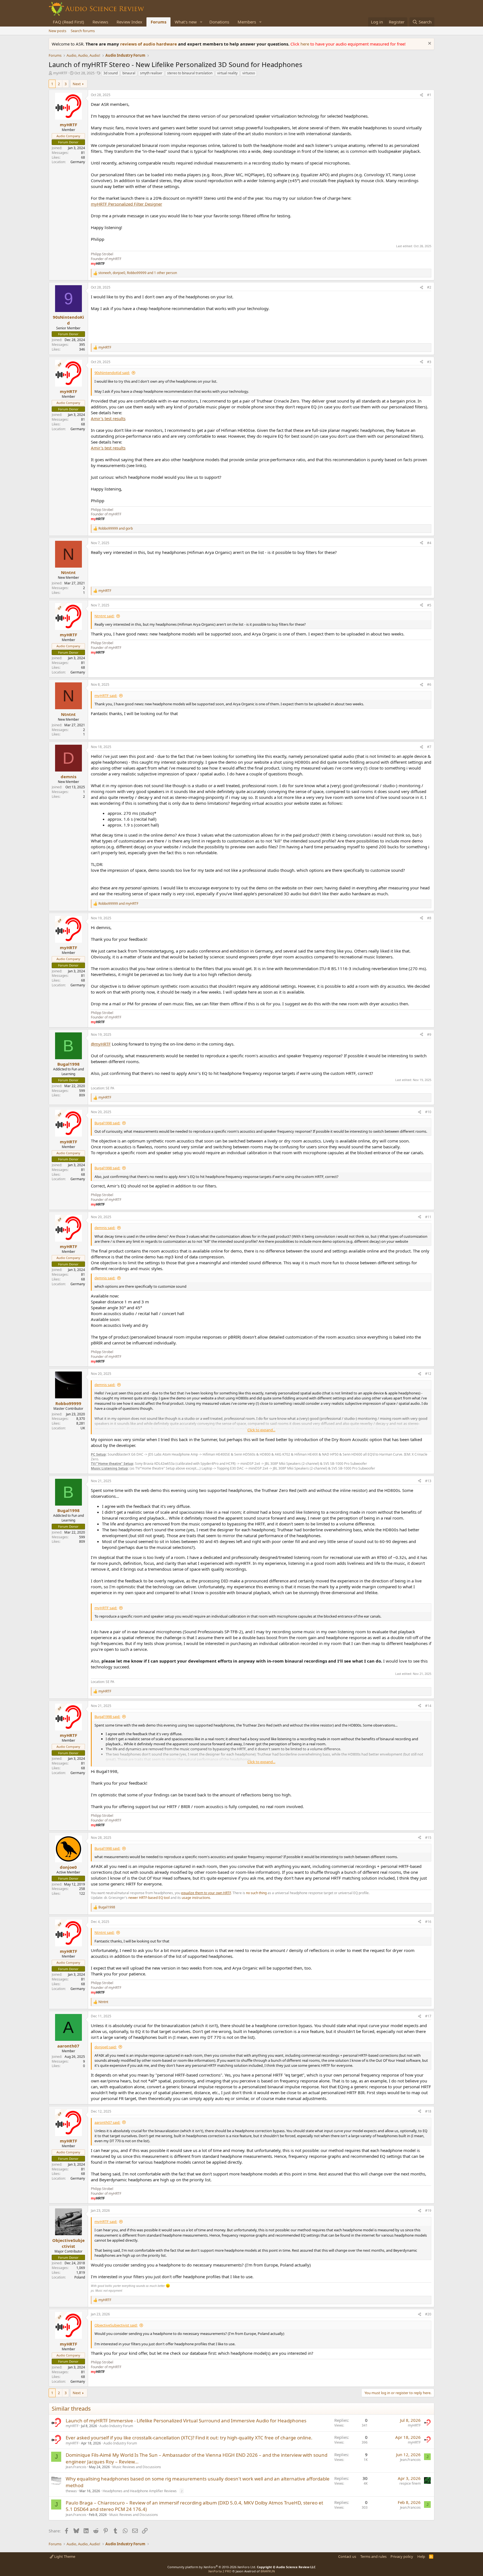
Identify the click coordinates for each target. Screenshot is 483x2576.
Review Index (129, 22)
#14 (428, 1706)
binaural (129, 73)
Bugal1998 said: (107, 1123)
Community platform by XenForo (212, 2567)
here (305, 44)
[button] (201, 22)
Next (77, 84)
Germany (78, 162)
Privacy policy (402, 2556)
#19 (428, 2210)
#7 (429, 747)
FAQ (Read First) (68, 22)
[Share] (422, 95)
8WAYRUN (268, 2571)
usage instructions (196, 1898)
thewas (71, 2491)
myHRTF (60, 73)
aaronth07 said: (107, 2122)
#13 (428, 1481)
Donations (219, 22)
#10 (428, 1112)
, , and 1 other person (138, 273)
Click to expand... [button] (261, 1430)
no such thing (256, 1893)
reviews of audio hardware (149, 44)
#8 (429, 918)
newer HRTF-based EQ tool (149, 1898)
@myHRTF (101, 1044)
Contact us (347, 2556)
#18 (428, 2111)
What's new (186, 22)
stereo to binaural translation (190, 73)
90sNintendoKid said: (112, 373)
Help (421, 2556)
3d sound (111, 73)
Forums (158, 22)
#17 (428, 2016)
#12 (428, 1374)
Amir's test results (108, 418)
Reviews (100, 22)
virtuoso (249, 73)
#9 (429, 1035)
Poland (80, 2277)
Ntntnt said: (104, 616)
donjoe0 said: (106, 2047)
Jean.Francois (76, 2467)
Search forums (83, 31)
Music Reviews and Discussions (137, 2467)
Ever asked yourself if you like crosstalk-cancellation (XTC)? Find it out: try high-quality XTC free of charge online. (189, 2438)
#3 (429, 362)
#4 (429, 543)
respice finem (410, 2483)
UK (83, 1428)
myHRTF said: (106, 696)
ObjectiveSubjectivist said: (116, 2325)
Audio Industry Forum (116, 2426)
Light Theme (64, 2556)
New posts (57, 31)
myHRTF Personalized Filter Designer (126, 204)
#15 (428, 1838)
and (116, 528)
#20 (428, 2314)
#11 (428, 1217)
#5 (429, 605)
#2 (429, 287)
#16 (428, 1922)
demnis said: (105, 1228)
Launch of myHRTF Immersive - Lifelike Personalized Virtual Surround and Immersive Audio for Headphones (186, 2421)
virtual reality (227, 73)
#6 (429, 685)
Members (247, 22)
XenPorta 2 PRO (220, 2571)
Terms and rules (373, 2556)
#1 (429, 95)
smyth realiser (151, 73)
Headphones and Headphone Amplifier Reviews (140, 2491)
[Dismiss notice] (429, 44)
